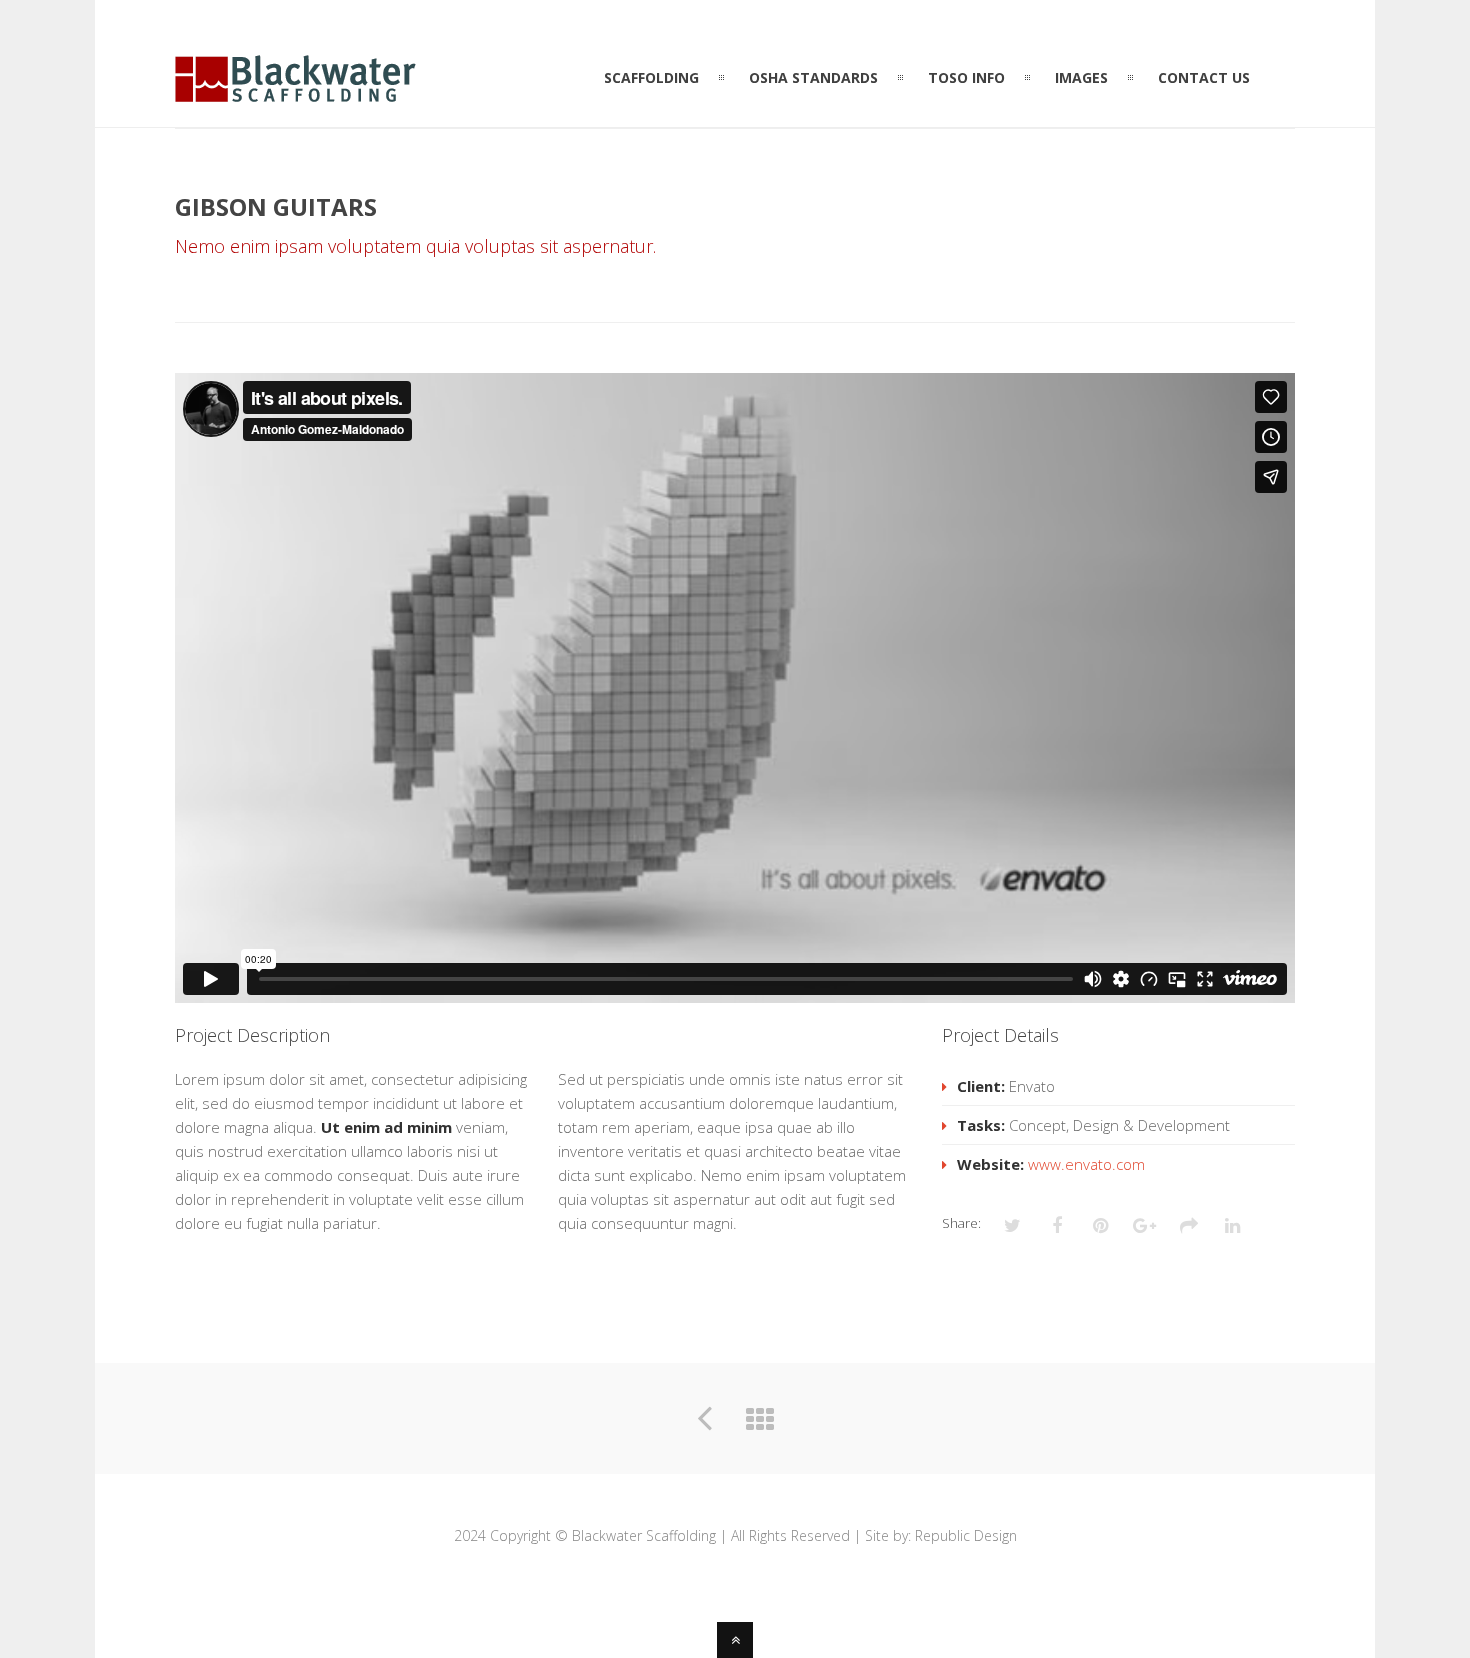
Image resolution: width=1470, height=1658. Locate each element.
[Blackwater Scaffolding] (295, 90)
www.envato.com (1086, 1164)
